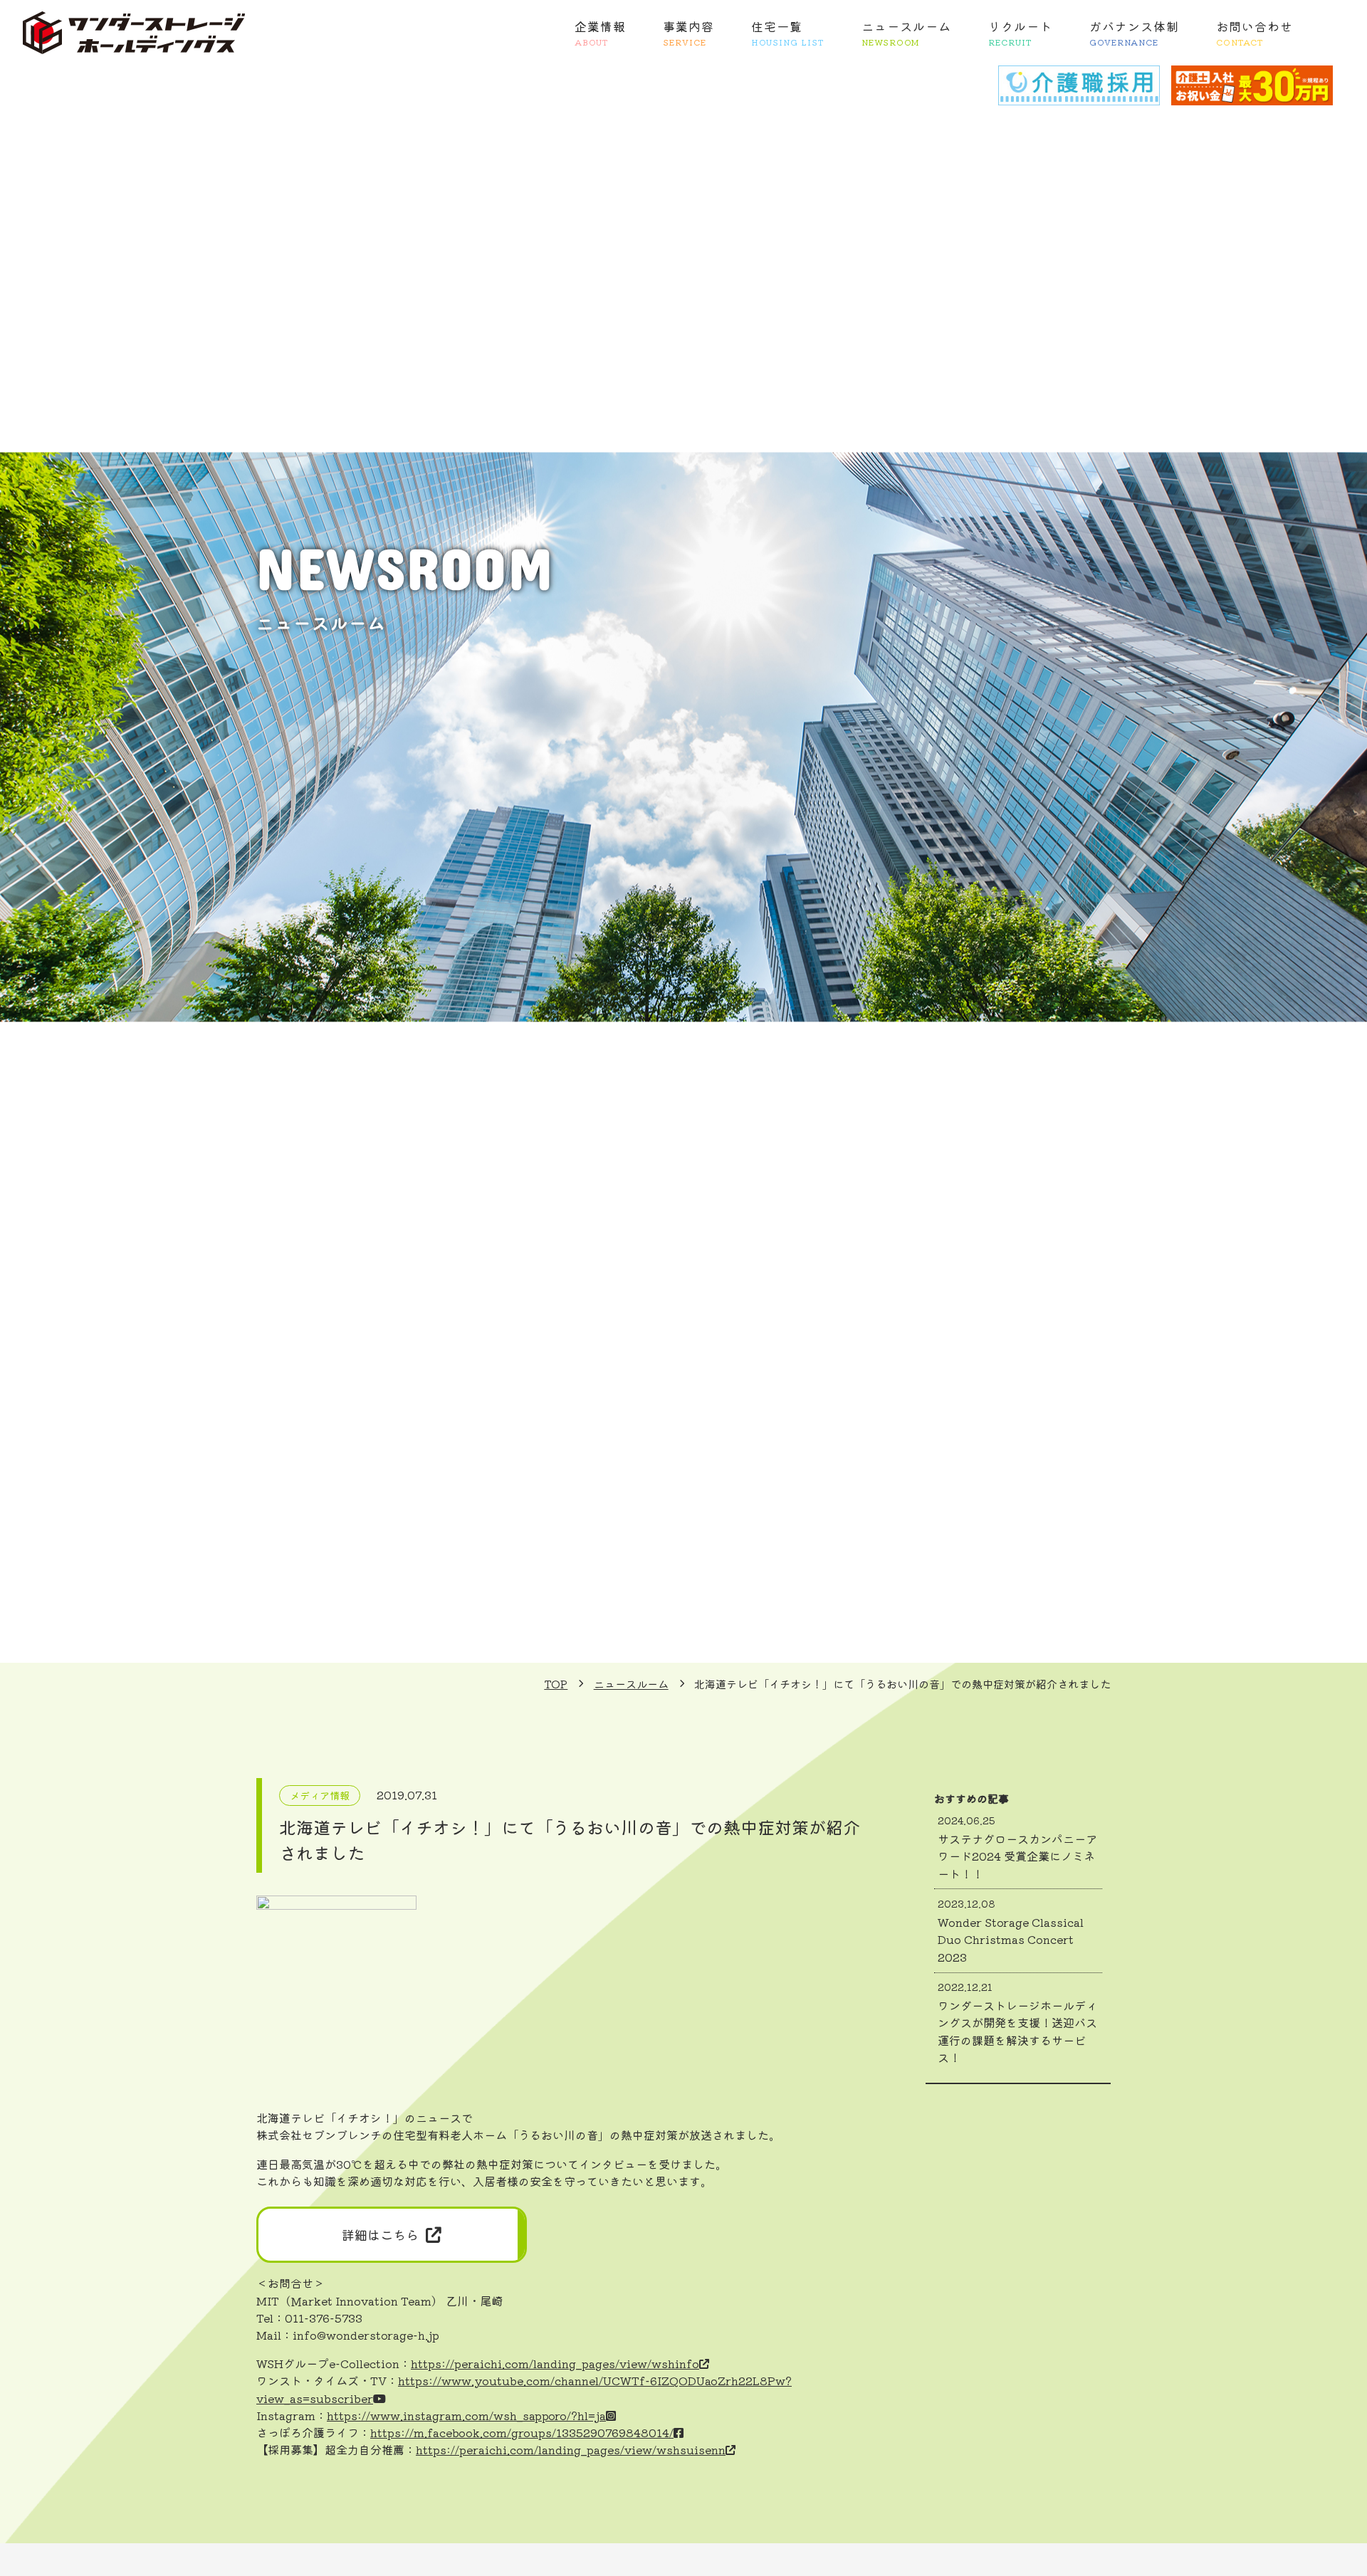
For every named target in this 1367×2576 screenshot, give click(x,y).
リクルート (1020, 32)
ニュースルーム (906, 32)
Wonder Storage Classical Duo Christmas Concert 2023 (1011, 1930)
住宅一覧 (788, 32)
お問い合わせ (1255, 32)
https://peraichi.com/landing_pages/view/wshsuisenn (571, 2449)
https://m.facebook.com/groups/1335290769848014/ (522, 2432)
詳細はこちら (380, 2234)
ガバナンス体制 (1134, 32)
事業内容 (688, 32)
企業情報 (600, 32)
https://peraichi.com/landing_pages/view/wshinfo (555, 2363)
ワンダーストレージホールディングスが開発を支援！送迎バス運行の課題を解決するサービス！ (1017, 2023)
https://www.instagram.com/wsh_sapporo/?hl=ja (466, 2415)
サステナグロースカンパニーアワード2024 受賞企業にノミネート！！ (1017, 1847)
